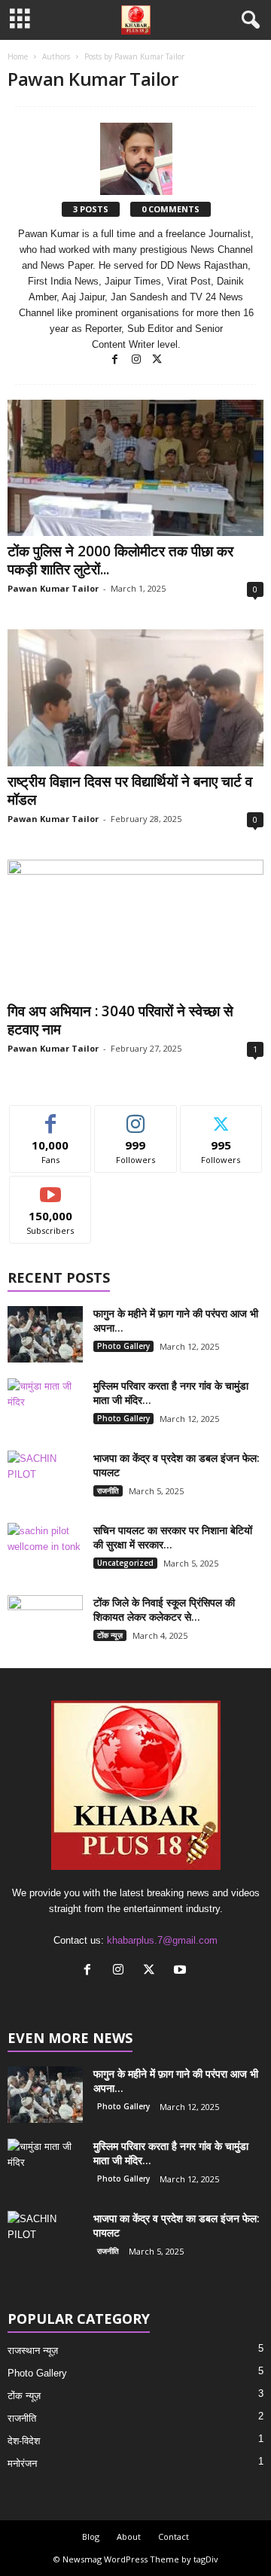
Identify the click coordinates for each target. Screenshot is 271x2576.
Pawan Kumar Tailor (53, 588)
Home (18, 56)
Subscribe (50, 1188)
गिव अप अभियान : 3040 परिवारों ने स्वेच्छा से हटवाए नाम (120, 1020)
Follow (136, 1117)
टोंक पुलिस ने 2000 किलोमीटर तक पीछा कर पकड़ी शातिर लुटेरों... (120, 560)
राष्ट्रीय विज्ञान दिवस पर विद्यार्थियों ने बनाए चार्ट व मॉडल (130, 790)
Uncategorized (125, 1563)
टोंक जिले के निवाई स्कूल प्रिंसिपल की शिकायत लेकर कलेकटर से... (164, 1609)
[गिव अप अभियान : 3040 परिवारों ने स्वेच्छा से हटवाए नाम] (135, 928)
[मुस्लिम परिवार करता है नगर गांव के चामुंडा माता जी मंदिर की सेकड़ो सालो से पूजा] (45, 1407)
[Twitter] (157, 360)
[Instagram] (138, 360)
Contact (174, 2536)
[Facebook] (117, 360)
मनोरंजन (22, 2463)
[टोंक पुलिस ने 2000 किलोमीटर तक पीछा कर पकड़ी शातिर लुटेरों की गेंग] (135, 468)
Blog (91, 2536)
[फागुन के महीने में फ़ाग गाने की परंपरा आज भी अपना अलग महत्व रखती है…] (45, 1334)
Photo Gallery (123, 1346)
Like (51, 1117)
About (129, 2536)
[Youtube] (182, 1971)
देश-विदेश (24, 2441)
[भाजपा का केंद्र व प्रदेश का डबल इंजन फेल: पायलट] (45, 1479)
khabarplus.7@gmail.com (162, 1940)
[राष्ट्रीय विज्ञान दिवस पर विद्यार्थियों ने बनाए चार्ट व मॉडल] (135, 697)
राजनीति (108, 1490)
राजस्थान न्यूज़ (33, 2351)
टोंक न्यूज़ (110, 1635)
